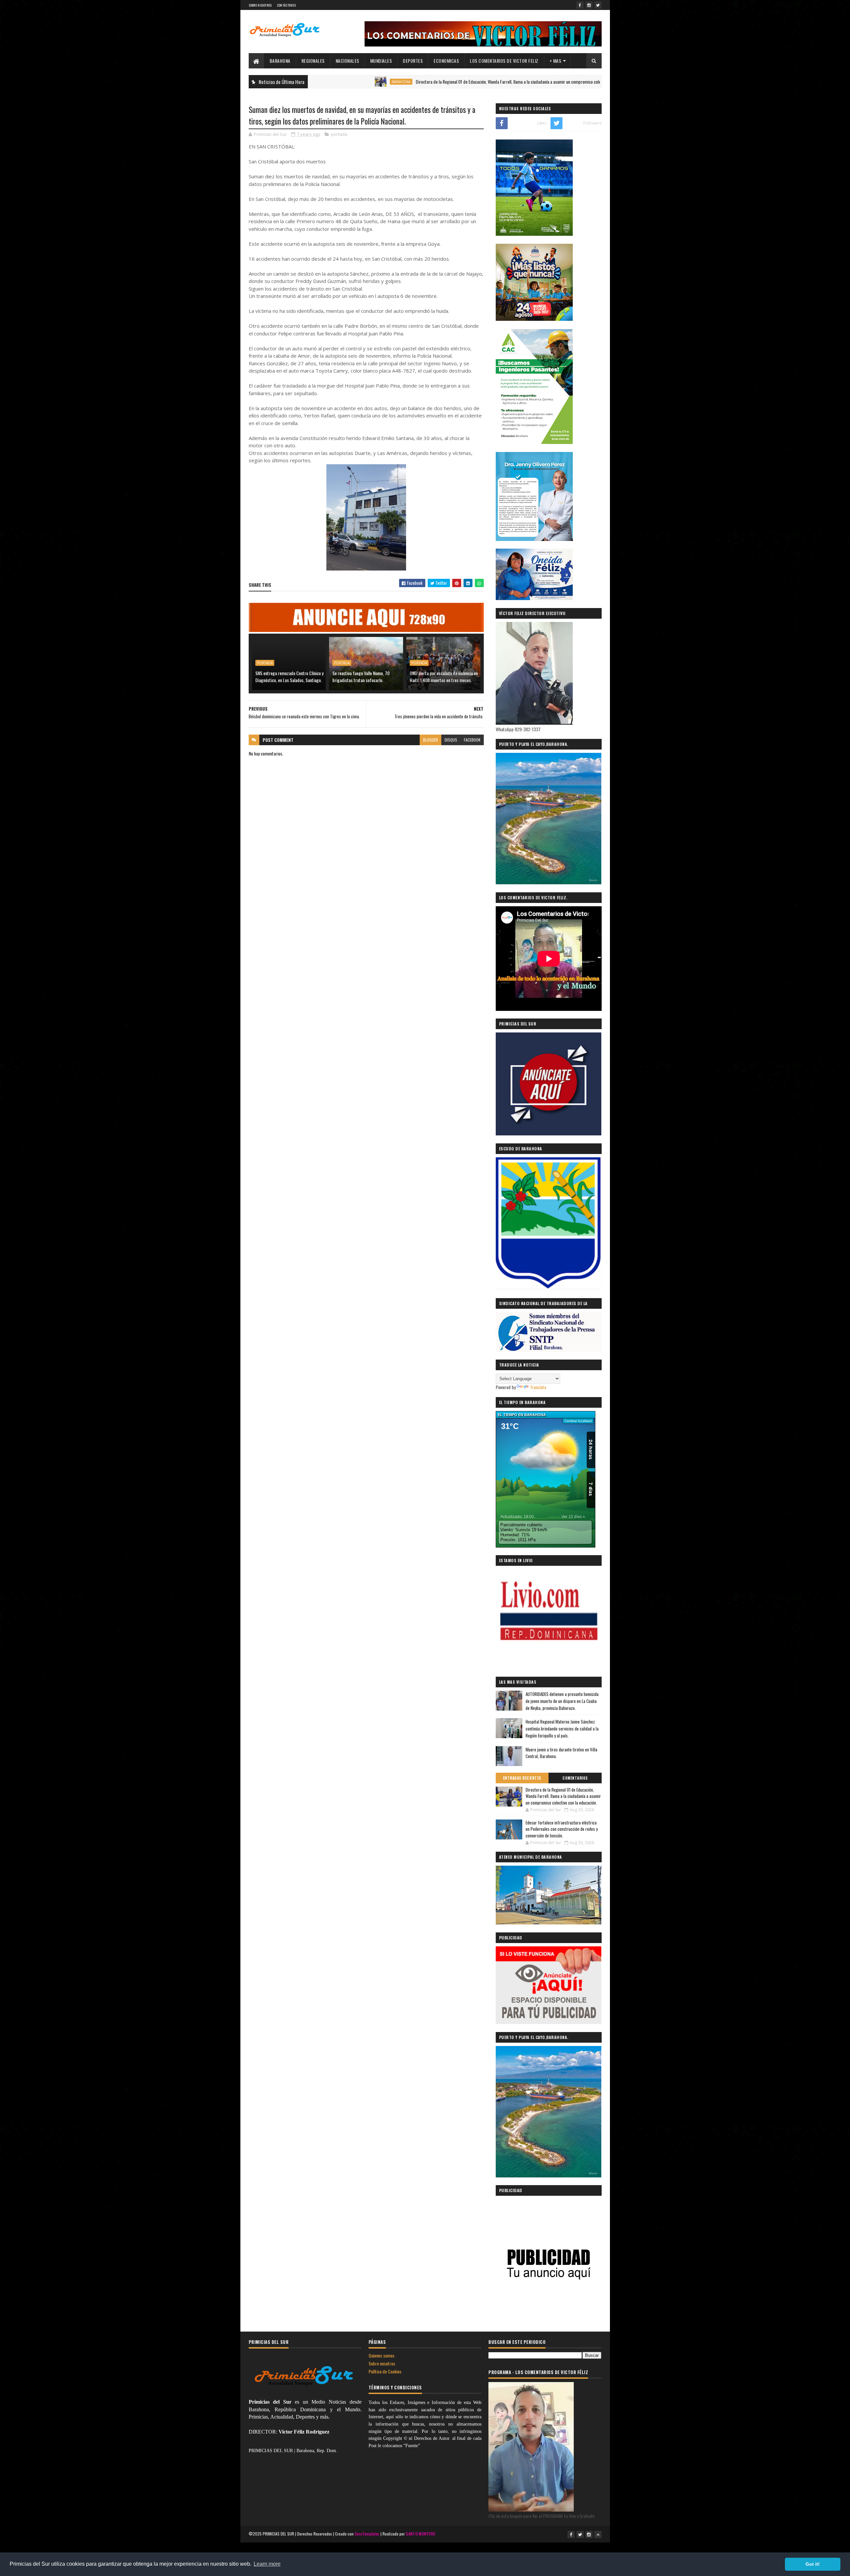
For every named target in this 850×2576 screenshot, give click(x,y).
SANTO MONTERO (421, 2534)
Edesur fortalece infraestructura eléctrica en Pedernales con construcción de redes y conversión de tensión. (562, 1829)
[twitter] (598, 5)
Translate (538, 1387)
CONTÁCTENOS (286, 5)
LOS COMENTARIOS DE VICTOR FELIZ (504, 61)
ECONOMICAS (446, 61)
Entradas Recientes (522, 1778)
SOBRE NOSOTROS (260, 5)
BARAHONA (280, 61)
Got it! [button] (813, 2564)
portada (339, 134)
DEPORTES (413, 61)
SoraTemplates (367, 2534)
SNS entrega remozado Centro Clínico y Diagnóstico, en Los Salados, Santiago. (289, 676)
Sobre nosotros (382, 2363)
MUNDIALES (381, 61)
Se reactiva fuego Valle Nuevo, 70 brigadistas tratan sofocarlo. (361, 676)
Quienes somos (382, 2355)
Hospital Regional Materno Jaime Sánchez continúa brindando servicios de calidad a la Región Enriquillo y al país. (562, 1729)
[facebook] (580, 5)
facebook (472, 740)
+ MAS (555, 61)
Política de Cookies (385, 2371)
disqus (451, 740)
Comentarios (575, 1778)
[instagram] (589, 5)
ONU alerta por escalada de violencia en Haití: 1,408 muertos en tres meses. (444, 676)
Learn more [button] (267, 2564)
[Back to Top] (598, 2534)
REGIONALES (313, 61)
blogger (430, 740)
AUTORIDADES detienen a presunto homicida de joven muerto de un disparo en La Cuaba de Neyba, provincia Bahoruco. (562, 1701)
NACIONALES (347, 61)
